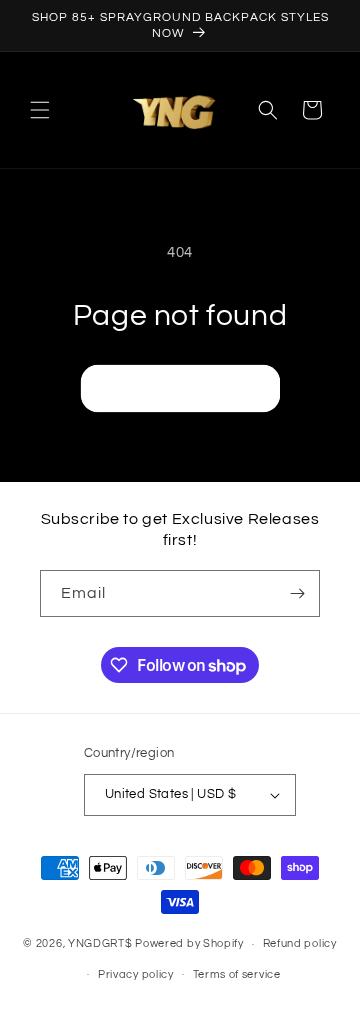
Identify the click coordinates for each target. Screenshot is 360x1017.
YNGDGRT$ (100, 943)
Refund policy (300, 943)
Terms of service (237, 974)
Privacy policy (136, 974)
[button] (40, 110)
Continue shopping (180, 387)
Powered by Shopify (189, 943)
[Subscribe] (297, 593)
